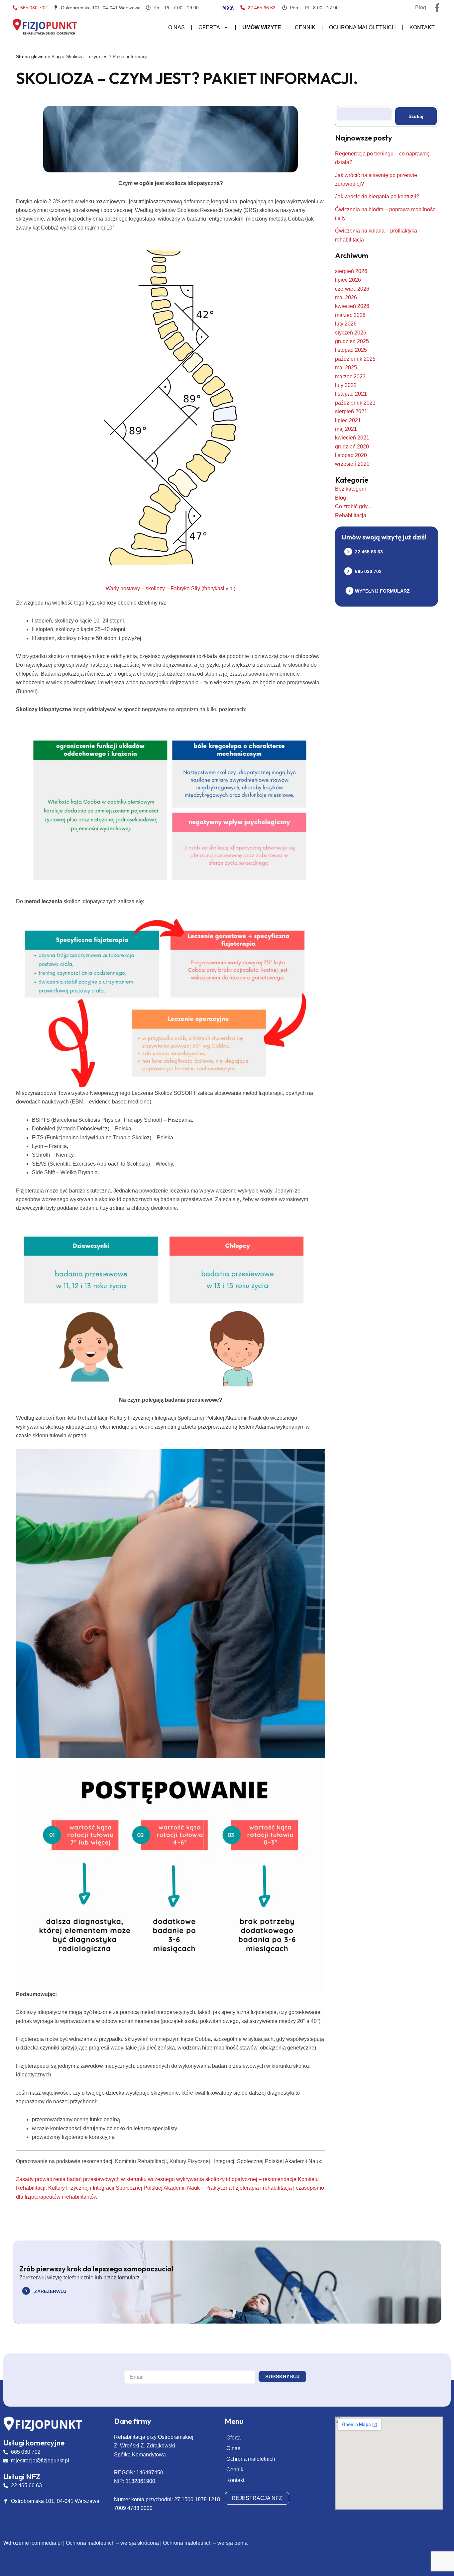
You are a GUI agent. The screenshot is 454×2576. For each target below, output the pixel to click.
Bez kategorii (350, 489)
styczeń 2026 (351, 333)
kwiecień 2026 (352, 306)
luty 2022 (346, 385)
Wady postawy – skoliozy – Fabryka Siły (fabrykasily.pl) (170, 588)
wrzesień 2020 (352, 464)
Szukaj (416, 116)
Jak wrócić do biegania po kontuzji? (377, 196)
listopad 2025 (351, 350)
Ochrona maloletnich (362, 27)
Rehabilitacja (351, 515)
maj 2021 (346, 429)
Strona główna (31, 57)
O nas (176, 27)
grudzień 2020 (352, 447)
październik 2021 (355, 403)
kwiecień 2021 (352, 438)
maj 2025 (346, 368)
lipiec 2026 (348, 280)
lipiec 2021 (348, 420)
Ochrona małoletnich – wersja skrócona (112, 2543)
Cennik (305, 27)
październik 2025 (355, 359)
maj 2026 (346, 297)
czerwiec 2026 (352, 289)
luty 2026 (346, 324)
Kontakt (422, 27)
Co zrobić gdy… (354, 506)
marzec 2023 (350, 377)
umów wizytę (262, 27)
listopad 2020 (351, 455)
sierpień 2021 (351, 411)
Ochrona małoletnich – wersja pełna (205, 2543)
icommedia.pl (46, 2543)
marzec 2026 (350, 315)
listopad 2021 (351, 394)
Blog (56, 57)
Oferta (209, 27)
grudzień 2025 (352, 341)
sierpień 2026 (351, 271)
